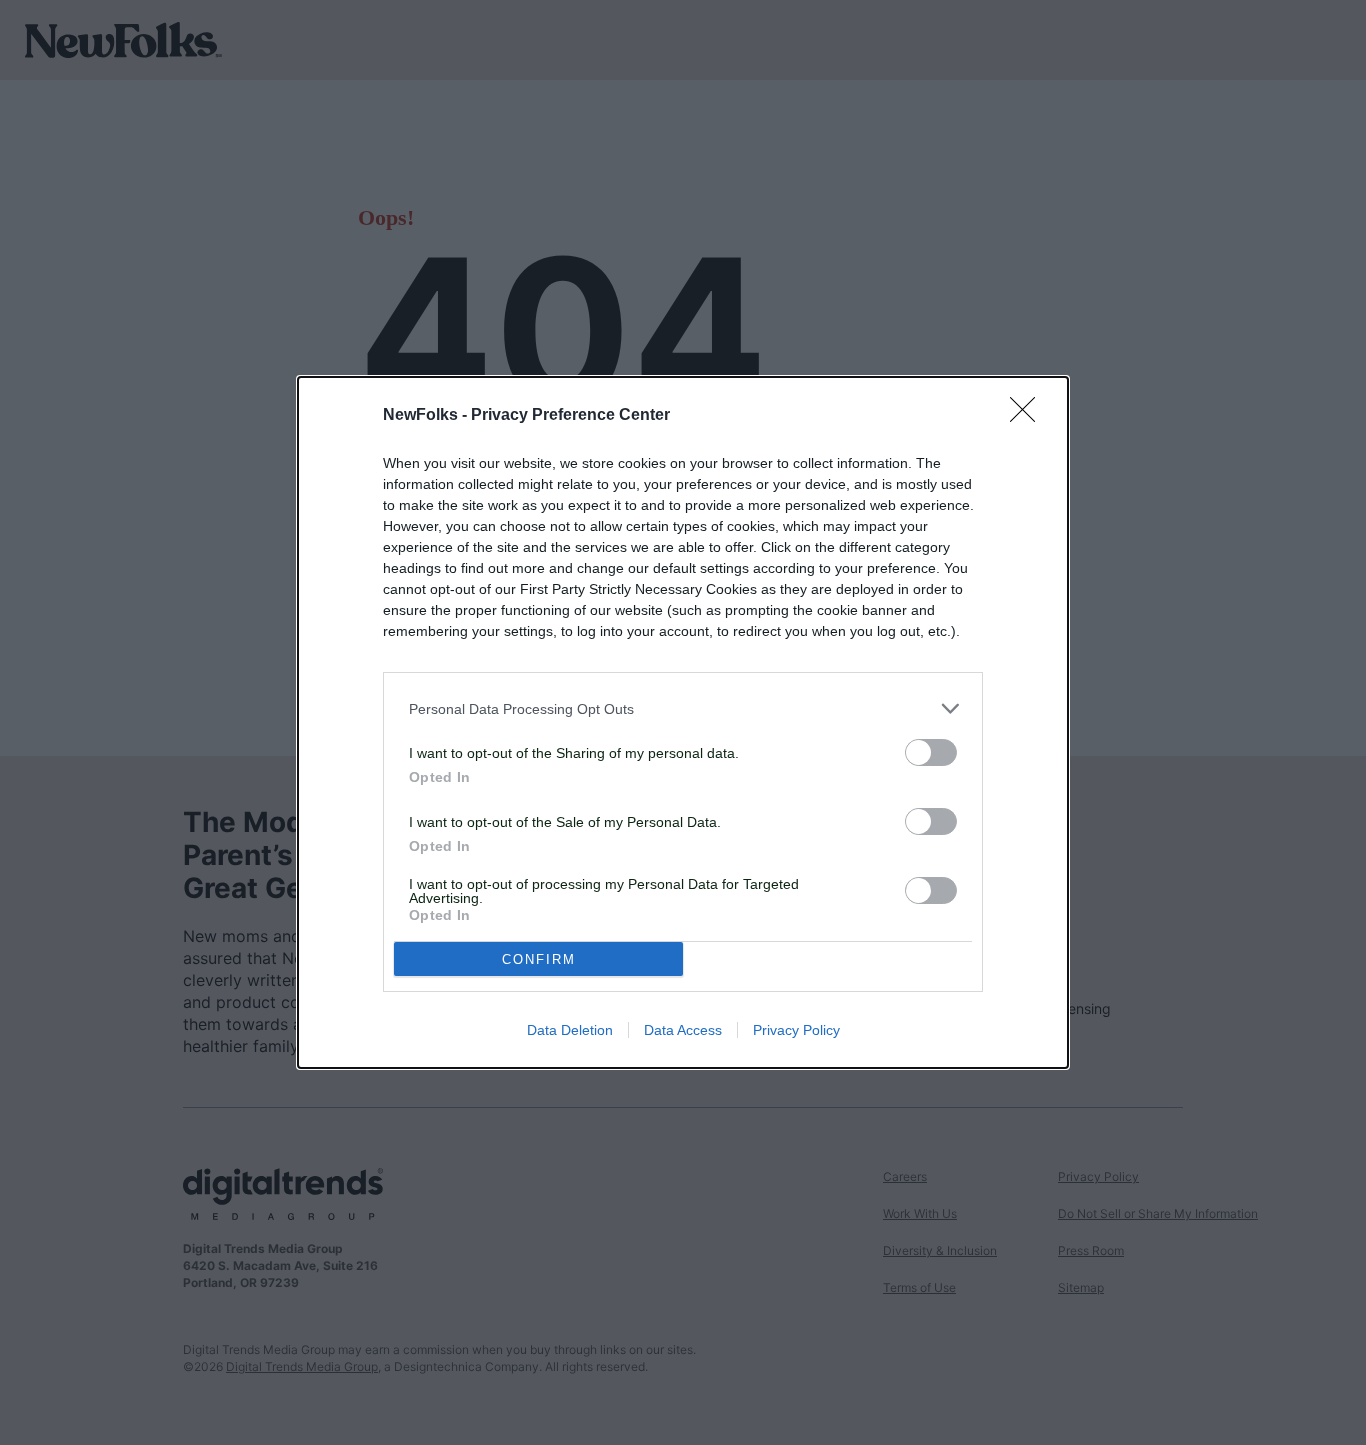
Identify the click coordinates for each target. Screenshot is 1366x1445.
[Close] (1029, 416)
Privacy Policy (796, 1030)
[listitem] (683, 708)
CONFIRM (539, 959)
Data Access (683, 1030)
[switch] (931, 752)
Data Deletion (570, 1030)
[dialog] (683, 722)
